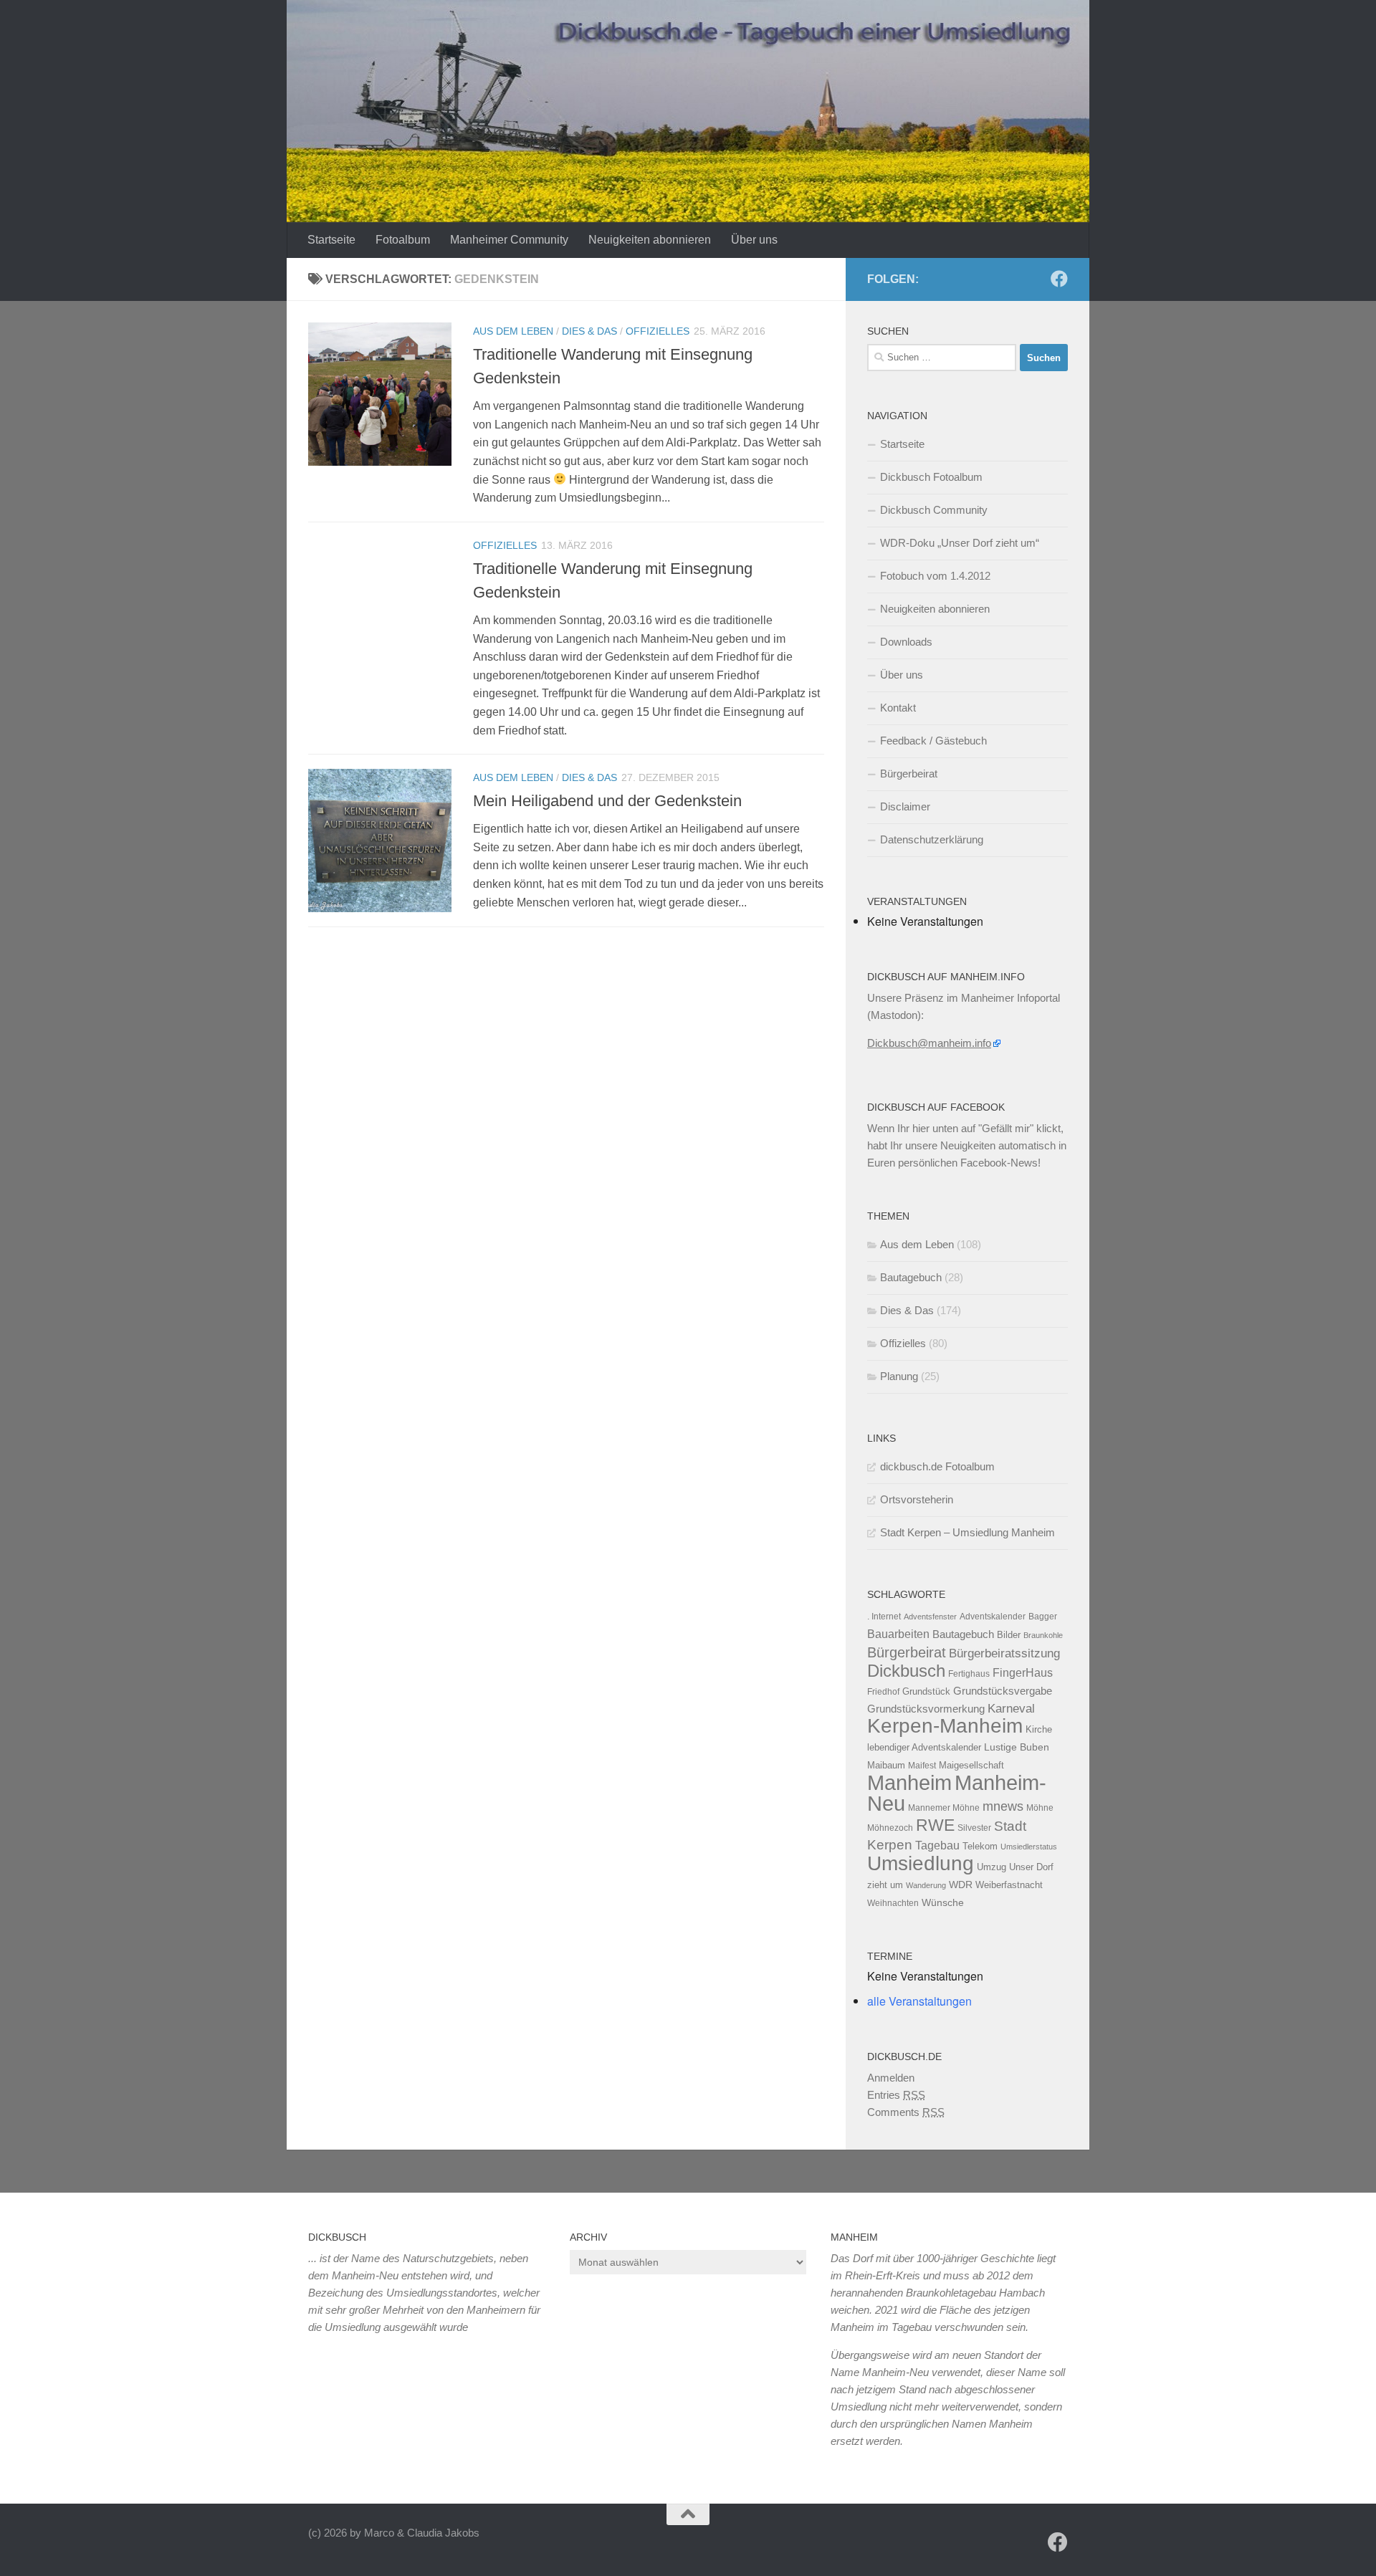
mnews (1003, 1806)
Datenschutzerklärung (932, 839)
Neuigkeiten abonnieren (650, 240)
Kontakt (898, 708)
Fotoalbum (403, 240)
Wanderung (926, 1885)
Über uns (754, 240)
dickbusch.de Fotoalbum (937, 1466)
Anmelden (891, 2078)
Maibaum (886, 1765)
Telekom (980, 1846)
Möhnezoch (890, 1828)
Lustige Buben (1017, 1747)
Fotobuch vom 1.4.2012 (935, 576)
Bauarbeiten (898, 1634)
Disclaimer (905, 806)
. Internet (884, 1617)
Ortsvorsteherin (917, 1499)
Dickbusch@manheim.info (929, 1043)
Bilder (1009, 1635)
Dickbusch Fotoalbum (931, 477)
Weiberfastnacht (1009, 1885)
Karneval (1011, 1709)
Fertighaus (969, 1674)
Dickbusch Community (934, 510)
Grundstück (926, 1691)
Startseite (331, 240)
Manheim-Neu (957, 1793)
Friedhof (883, 1692)
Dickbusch (906, 1671)
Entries (896, 2095)
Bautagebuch (911, 1277)
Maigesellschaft (971, 1765)
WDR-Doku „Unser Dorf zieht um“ (960, 543)
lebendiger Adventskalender (924, 1747)
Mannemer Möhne (944, 1808)
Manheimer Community (509, 240)
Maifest (922, 1766)
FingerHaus (1023, 1672)
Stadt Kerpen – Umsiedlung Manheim (967, 1532)
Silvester (974, 1828)
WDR (961, 1885)
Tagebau (937, 1845)
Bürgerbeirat (909, 774)
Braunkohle (1043, 1635)
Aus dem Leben (513, 331)
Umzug (992, 1867)
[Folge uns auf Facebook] (1059, 279)
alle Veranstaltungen (919, 2001)
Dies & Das (589, 331)
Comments (906, 2112)
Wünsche (943, 1903)
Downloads (906, 642)
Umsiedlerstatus (1029, 1847)
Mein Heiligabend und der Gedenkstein (607, 801)
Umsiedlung (921, 1863)
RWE (935, 1825)
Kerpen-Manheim (945, 1726)
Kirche (1039, 1729)
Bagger (1043, 1617)
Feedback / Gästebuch (933, 741)
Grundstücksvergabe (1003, 1691)
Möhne (1040, 1808)
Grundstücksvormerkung (926, 1709)
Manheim (909, 1782)
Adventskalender (993, 1617)
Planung (899, 1376)
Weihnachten (893, 1903)
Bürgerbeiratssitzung (1004, 1653)
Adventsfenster (930, 1617)
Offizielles (658, 331)
